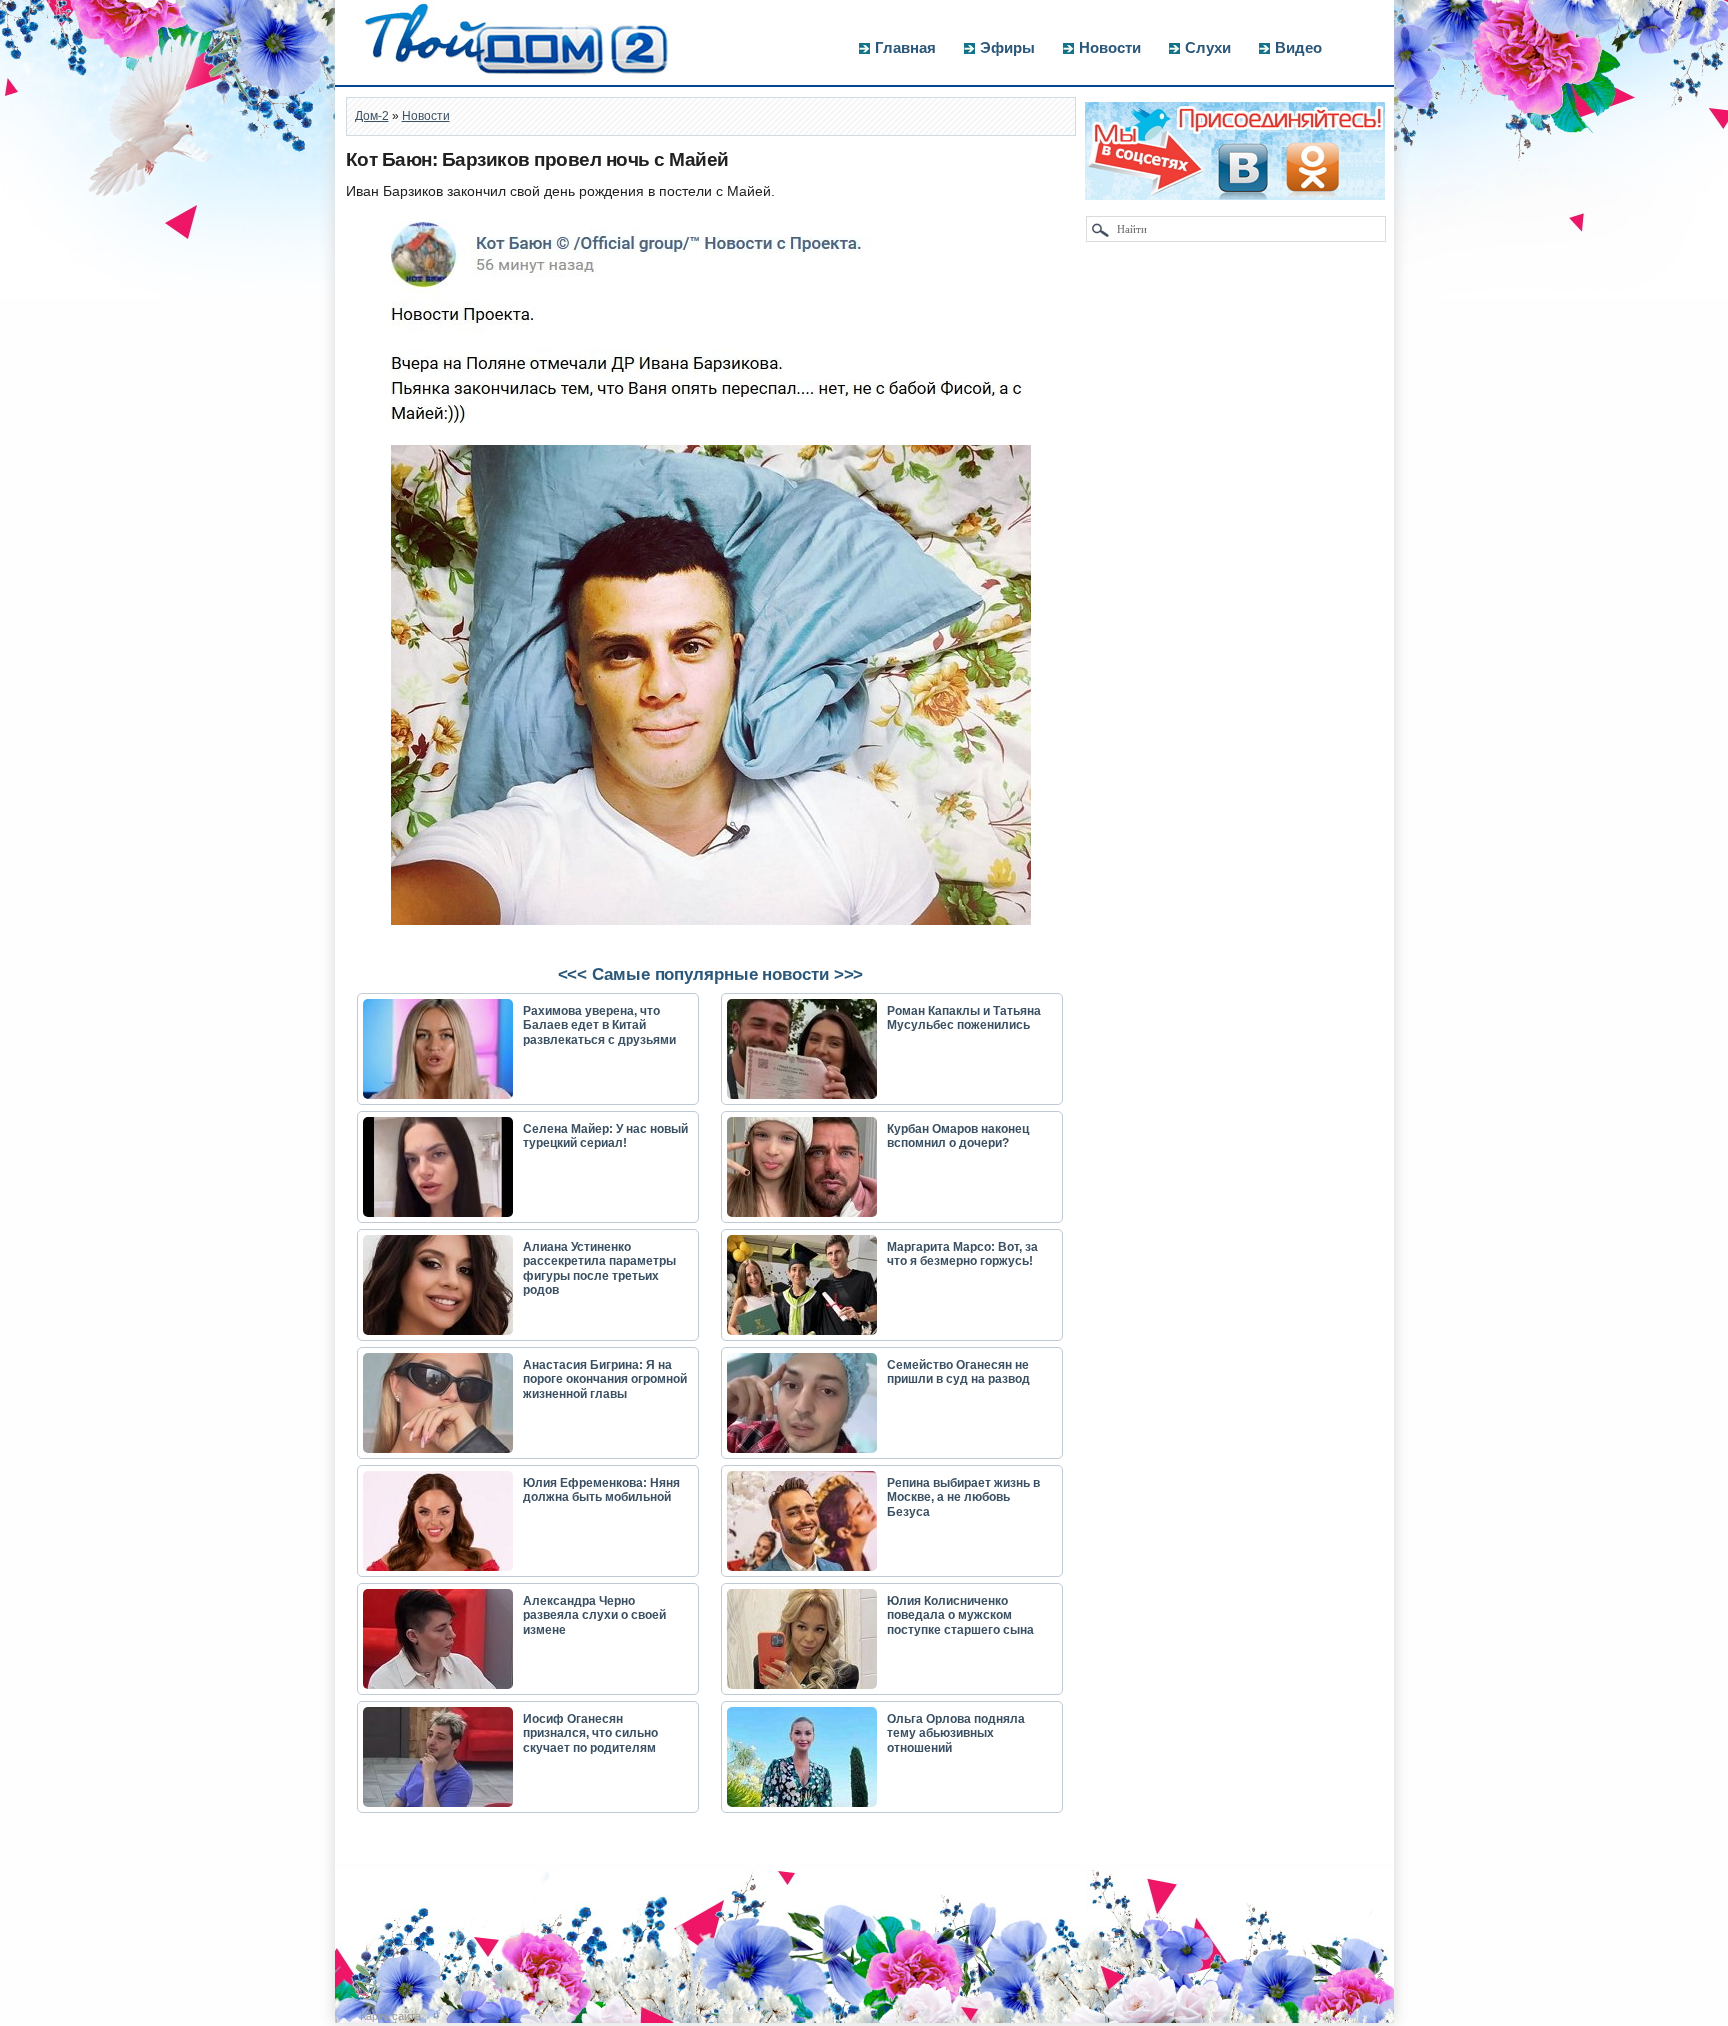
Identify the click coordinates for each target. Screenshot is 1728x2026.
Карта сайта (390, 2016)
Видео (1298, 47)
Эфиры (1007, 47)
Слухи (1208, 47)
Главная (905, 47)
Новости (1110, 47)
